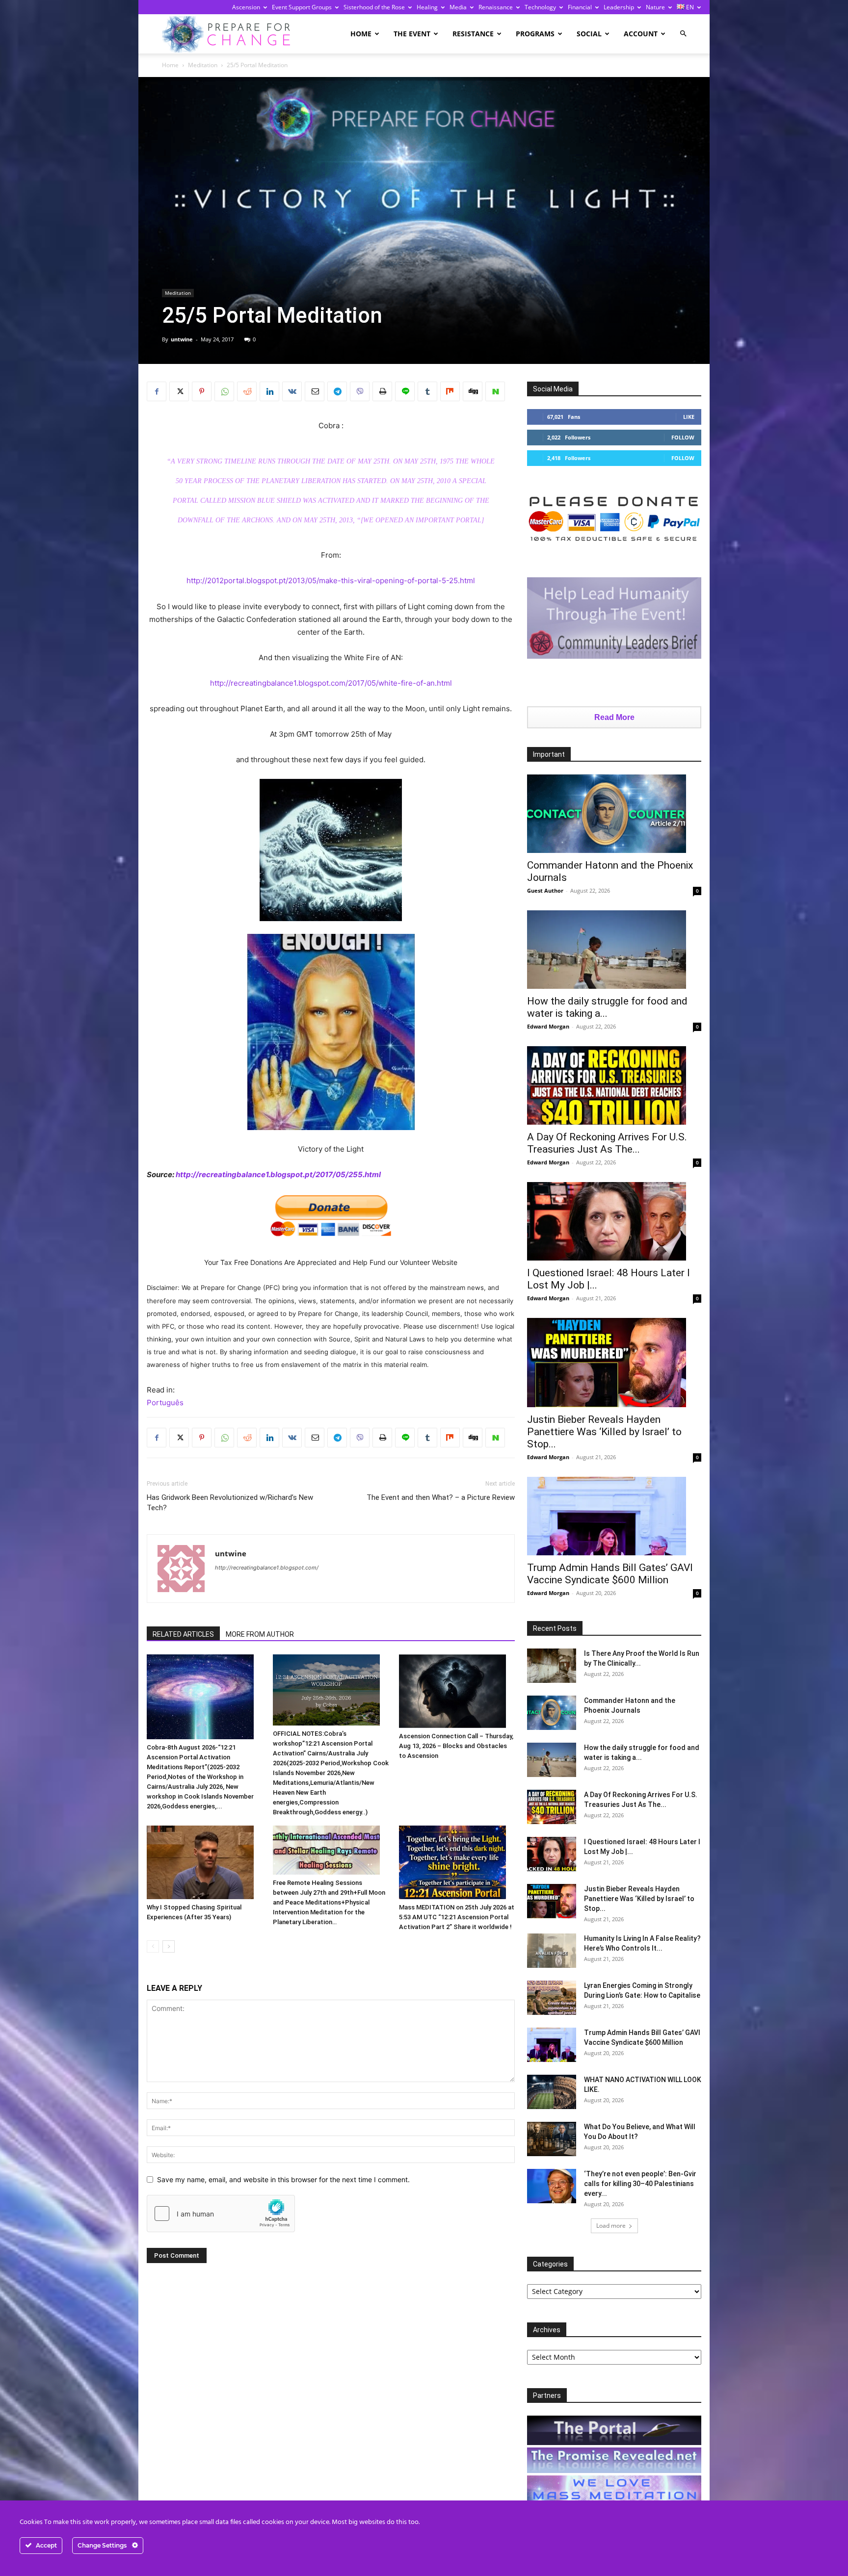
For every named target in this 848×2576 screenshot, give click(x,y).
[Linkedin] (269, 391)
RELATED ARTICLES (183, 1634)
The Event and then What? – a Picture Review (441, 1497)
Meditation (203, 65)
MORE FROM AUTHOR (260, 1634)
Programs (535, 34)
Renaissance (496, 7)
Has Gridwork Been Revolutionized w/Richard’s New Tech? (230, 1503)
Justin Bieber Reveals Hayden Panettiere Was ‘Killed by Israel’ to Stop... (604, 1432)
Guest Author (545, 890)
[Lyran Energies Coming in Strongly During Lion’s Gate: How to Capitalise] (552, 1998)
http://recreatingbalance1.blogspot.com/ (267, 1568)
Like (689, 417)
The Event (412, 34)
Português (165, 1403)
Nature (655, 7)
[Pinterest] (202, 391)
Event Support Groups (302, 7)
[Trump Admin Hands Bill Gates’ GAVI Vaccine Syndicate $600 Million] (614, 1516)
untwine (182, 339)
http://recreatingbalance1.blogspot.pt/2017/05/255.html (278, 1174)
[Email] (315, 391)
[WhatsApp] (224, 391)
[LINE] (405, 391)
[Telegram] (337, 391)
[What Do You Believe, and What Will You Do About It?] (552, 2139)
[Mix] (450, 391)
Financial (580, 7)
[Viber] (360, 391)
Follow (683, 437)
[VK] (292, 391)
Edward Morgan (548, 1026)
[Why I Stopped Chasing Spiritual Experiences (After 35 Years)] (205, 1862)
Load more (611, 2226)
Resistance (473, 34)
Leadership (619, 7)
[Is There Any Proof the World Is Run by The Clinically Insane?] (552, 1666)
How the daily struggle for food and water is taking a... (607, 1007)
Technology (540, 7)
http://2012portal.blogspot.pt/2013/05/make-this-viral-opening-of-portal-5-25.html (331, 580)
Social (589, 34)
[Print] (382, 391)
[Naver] (495, 391)
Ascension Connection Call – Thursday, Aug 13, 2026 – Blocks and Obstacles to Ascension (456, 1746)
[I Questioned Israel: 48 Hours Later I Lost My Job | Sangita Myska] (614, 1221)
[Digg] (473, 391)
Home (361, 34)
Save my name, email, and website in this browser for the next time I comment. (283, 2179)
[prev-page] (153, 1946)
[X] (179, 391)
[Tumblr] (427, 391)
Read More (614, 717)
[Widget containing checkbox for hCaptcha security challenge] (221, 2214)
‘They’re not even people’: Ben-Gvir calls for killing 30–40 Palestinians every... (640, 2184)
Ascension (246, 7)
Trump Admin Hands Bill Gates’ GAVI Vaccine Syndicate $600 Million (610, 1574)
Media (458, 7)
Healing (427, 7)
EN (689, 7)
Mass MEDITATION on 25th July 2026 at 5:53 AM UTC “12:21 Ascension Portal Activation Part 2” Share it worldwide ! (457, 1917)
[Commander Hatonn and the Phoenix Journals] (614, 814)
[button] (683, 34)
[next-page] (169, 1946)
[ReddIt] (247, 391)
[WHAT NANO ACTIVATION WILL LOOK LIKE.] (552, 2092)
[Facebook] (157, 391)
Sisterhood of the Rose (374, 7)
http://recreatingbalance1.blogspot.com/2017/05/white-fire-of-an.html (331, 683)
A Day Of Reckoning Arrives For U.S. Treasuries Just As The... (607, 1143)
